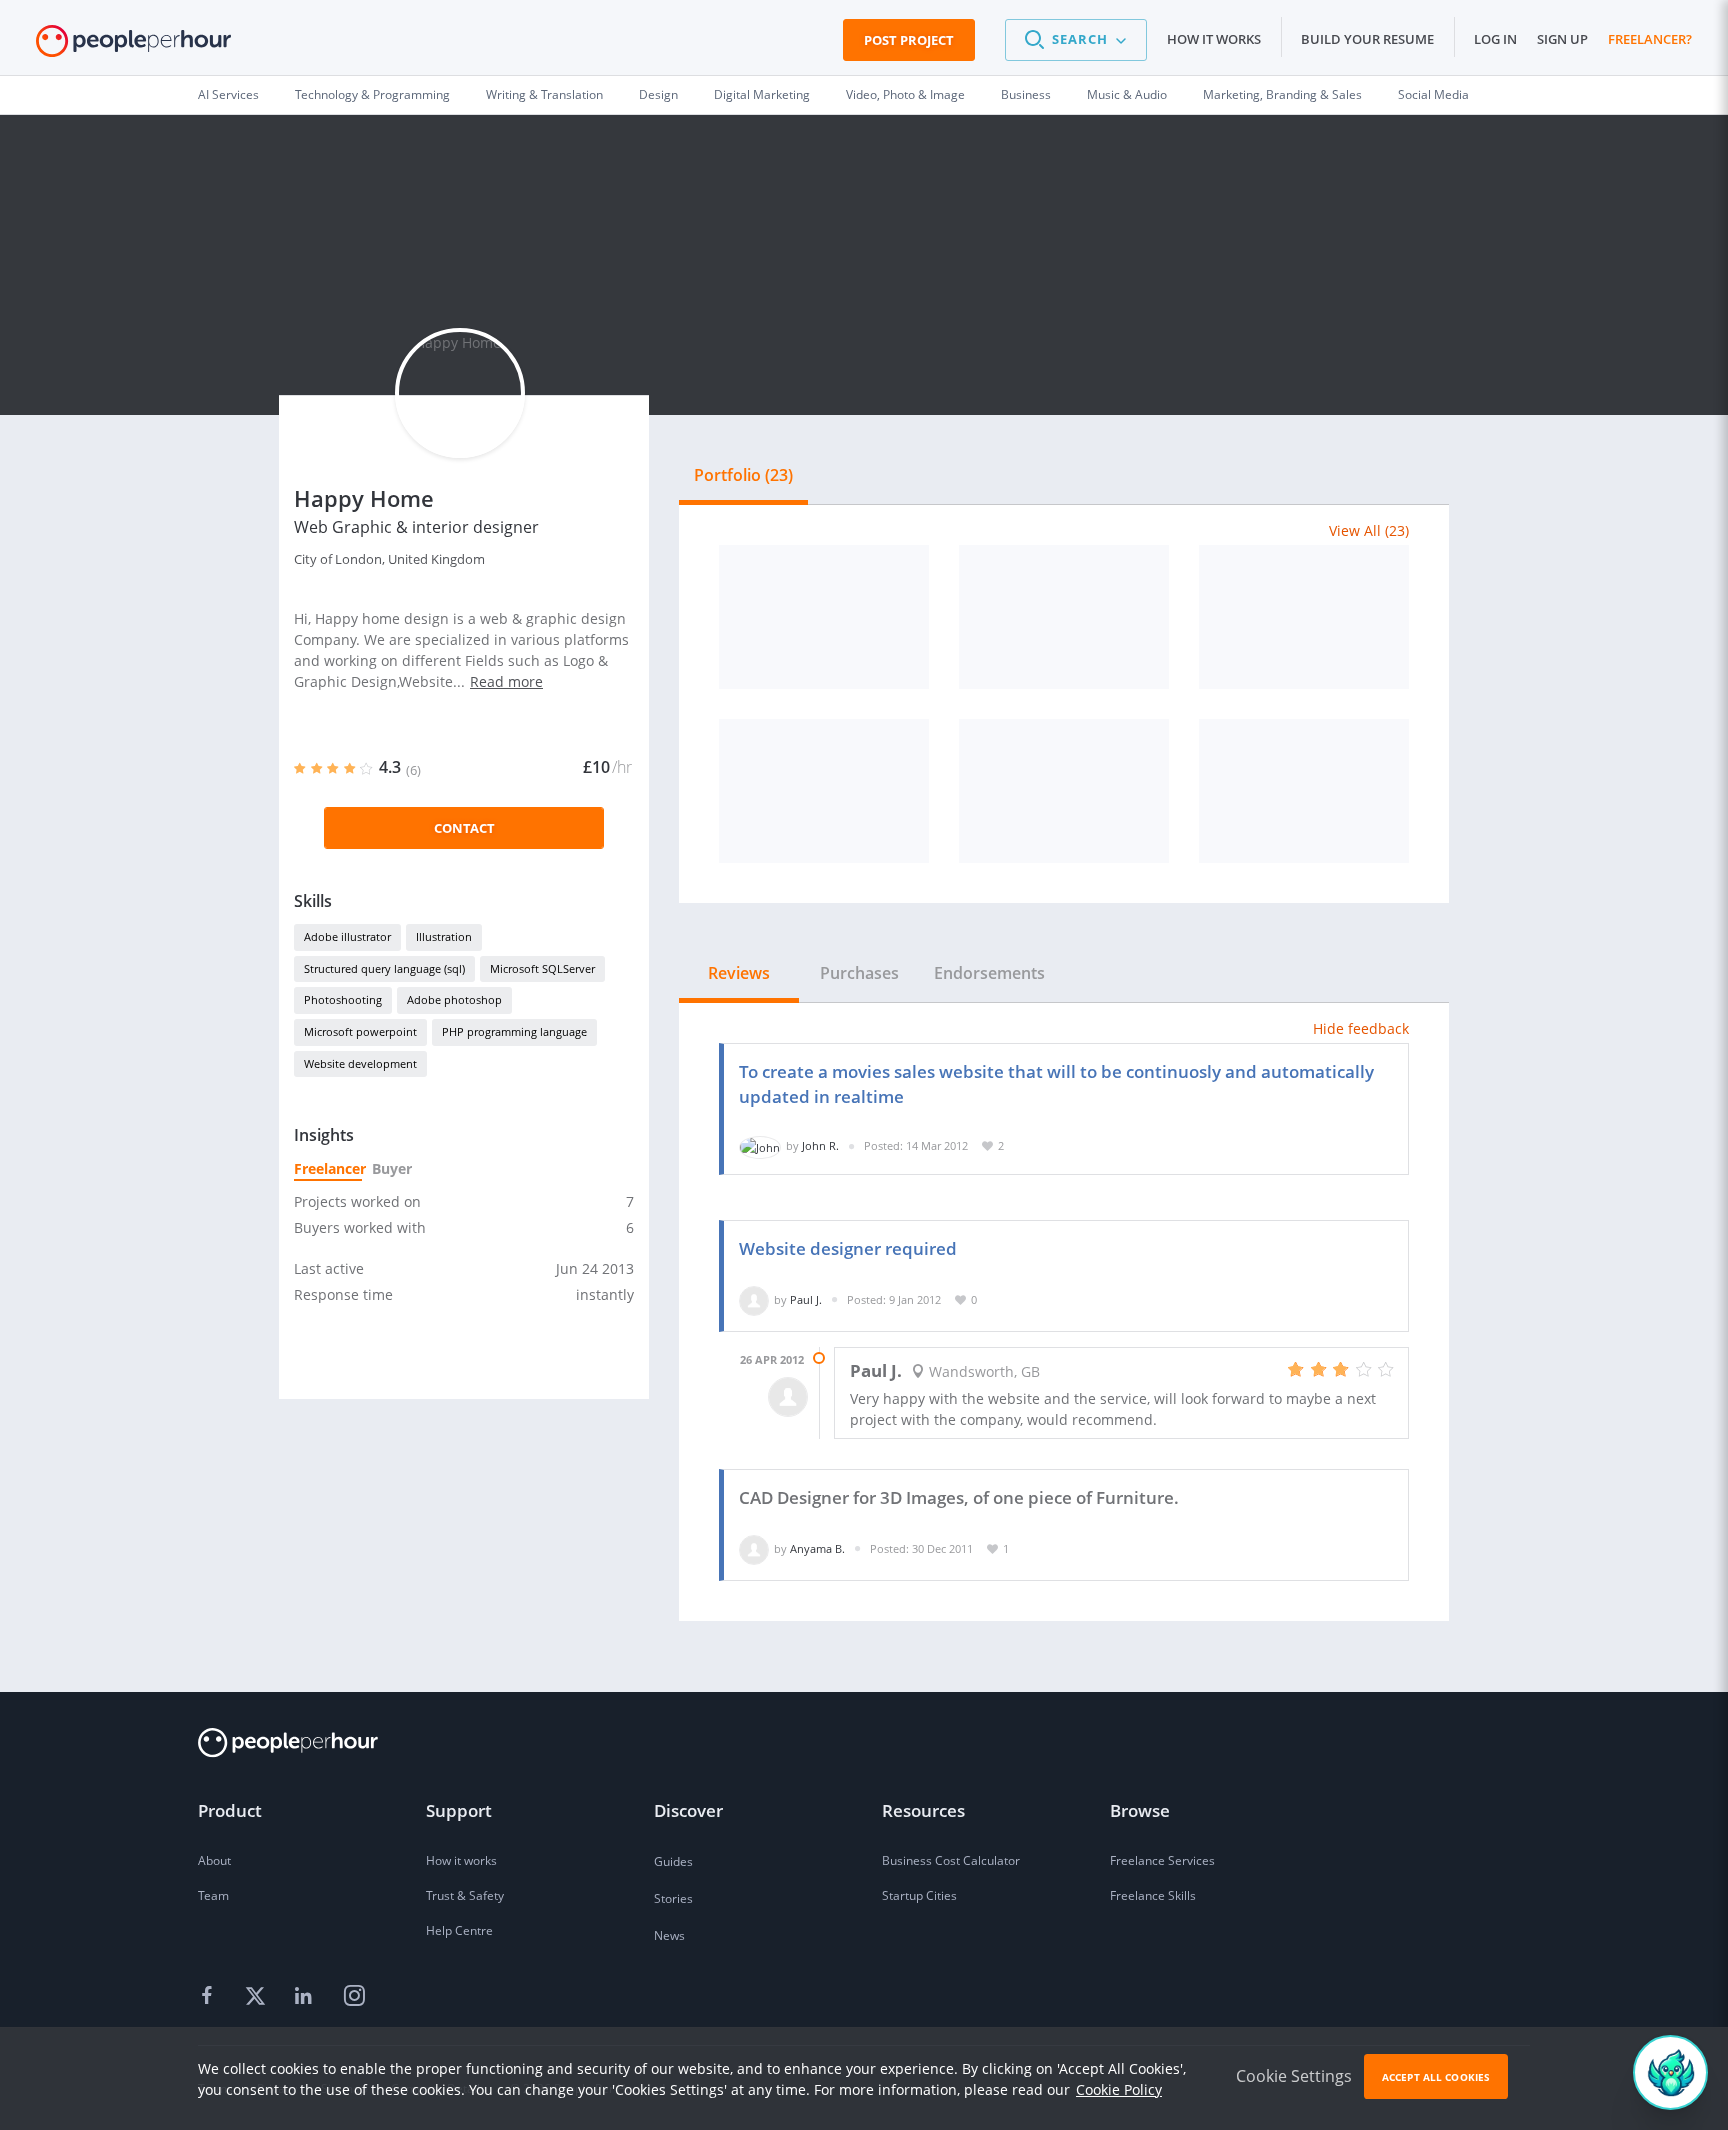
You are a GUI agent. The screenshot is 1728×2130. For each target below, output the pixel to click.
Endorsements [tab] (989, 973)
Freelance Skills (1153, 1895)
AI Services (228, 94)
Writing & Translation (544, 94)
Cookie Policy (1119, 2089)
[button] (1076, 40)
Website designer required (848, 1248)
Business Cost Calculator (951, 1860)
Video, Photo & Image (905, 94)
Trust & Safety (465, 1895)
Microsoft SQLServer (542, 968)
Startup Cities (919, 1895)
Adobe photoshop (454, 999)
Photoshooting (343, 999)
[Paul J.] (754, 1299)
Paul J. (806, 1299)
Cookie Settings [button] (1294, 2076)
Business (1026, 94)
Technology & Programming (372, 94)
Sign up (1562, 39)
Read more (506, 681)
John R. (820, 1145)
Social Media (1433, 94)
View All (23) (1369, 530)
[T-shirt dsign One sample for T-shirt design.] (1304, 617)
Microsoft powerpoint (360, 1031)
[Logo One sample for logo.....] (824, 617)
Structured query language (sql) (384, 968)
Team (213, 1895)
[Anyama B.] (754, 1548)
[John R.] (760, 1145)
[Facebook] (210, 1997)
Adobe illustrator (347, 936)
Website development (360, 1063)
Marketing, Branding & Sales (1282, 94)
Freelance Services (1162, 1860)
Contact (464, 828)
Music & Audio (1127, 94)
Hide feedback (1361, 1028)
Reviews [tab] (739, 973)
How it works (1214, 39)
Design (658, 94)
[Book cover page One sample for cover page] (1064, 617)
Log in (1495, 39)
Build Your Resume (1367, 39)
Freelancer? (1650, 39)
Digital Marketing (762, 94)
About (214, 1860)
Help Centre (459, 1930)
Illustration (444, 936)
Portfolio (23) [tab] (743, 475)
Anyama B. (817, 1548)
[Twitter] (258, 1997)
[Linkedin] (306, 1997)
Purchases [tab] (859, 973)
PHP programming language (514, 1031)
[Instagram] (354, 1997)
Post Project (909, 40)
